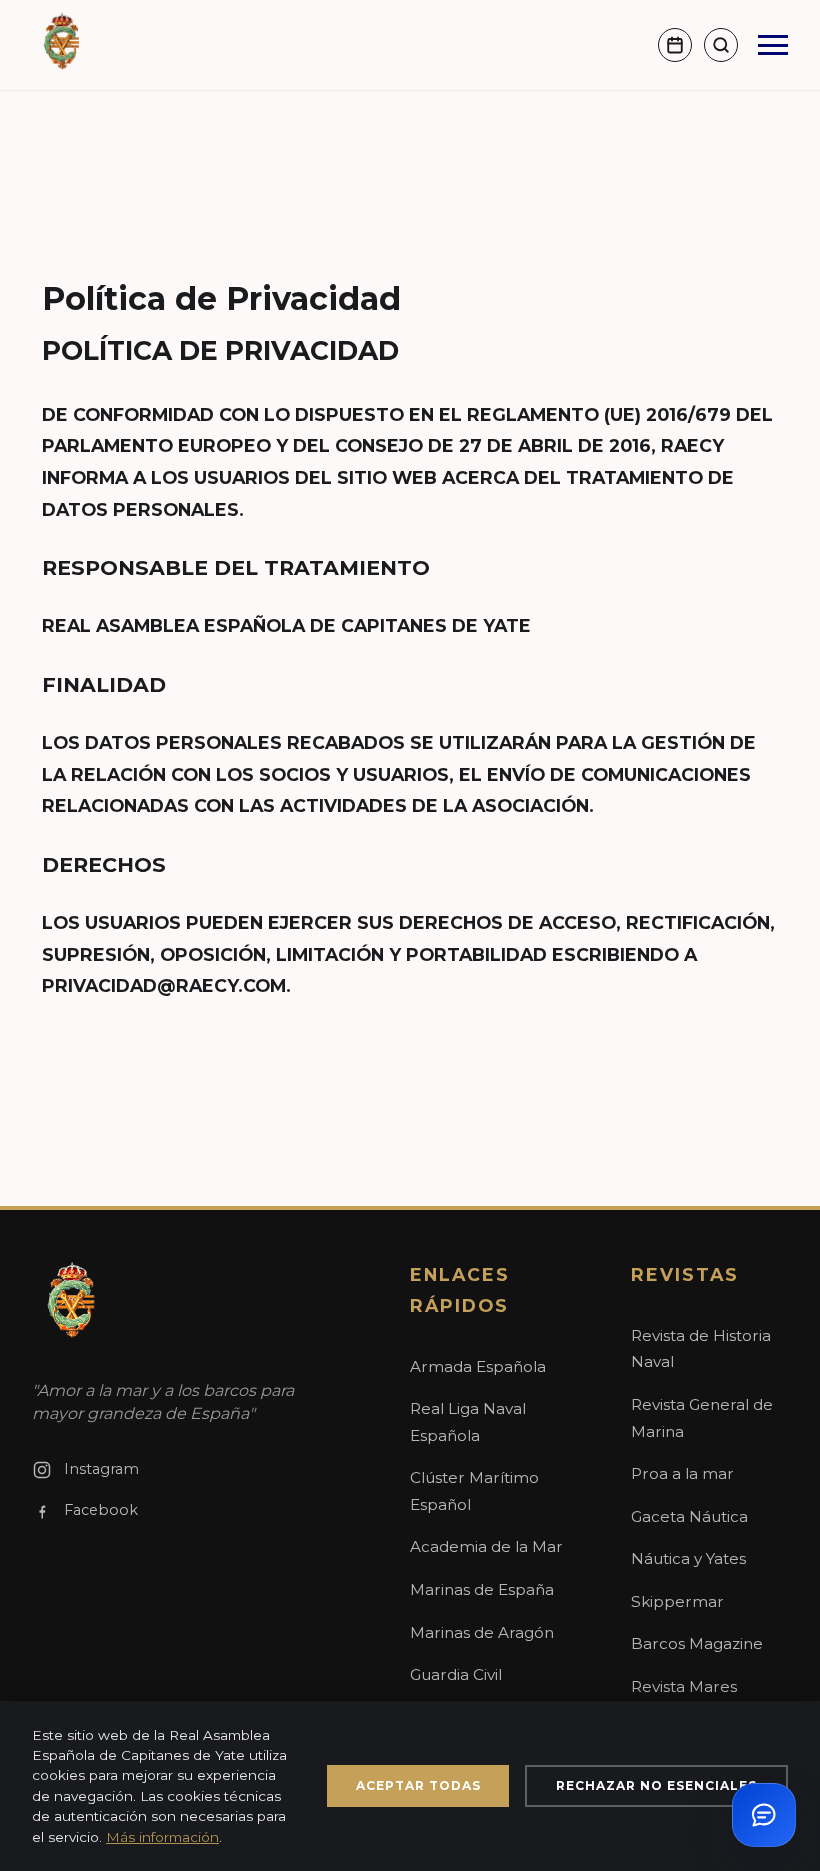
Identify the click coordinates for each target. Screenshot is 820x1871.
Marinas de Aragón (482, 1632)
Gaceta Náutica (689, 1516)
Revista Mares (684, 1686)
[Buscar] (721, 45)
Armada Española (478, 1366)
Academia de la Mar (486, 1546)
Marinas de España (482, 1589)
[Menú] (773, 45)
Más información (162, 1837)
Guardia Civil (456, 1674)
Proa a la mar (682, 1473)
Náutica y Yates (688, 1558)
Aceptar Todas (418, 1785)
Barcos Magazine (697, 1643)
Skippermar (677, 1601)
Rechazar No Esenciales (656, 1785)
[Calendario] (675, 45)
